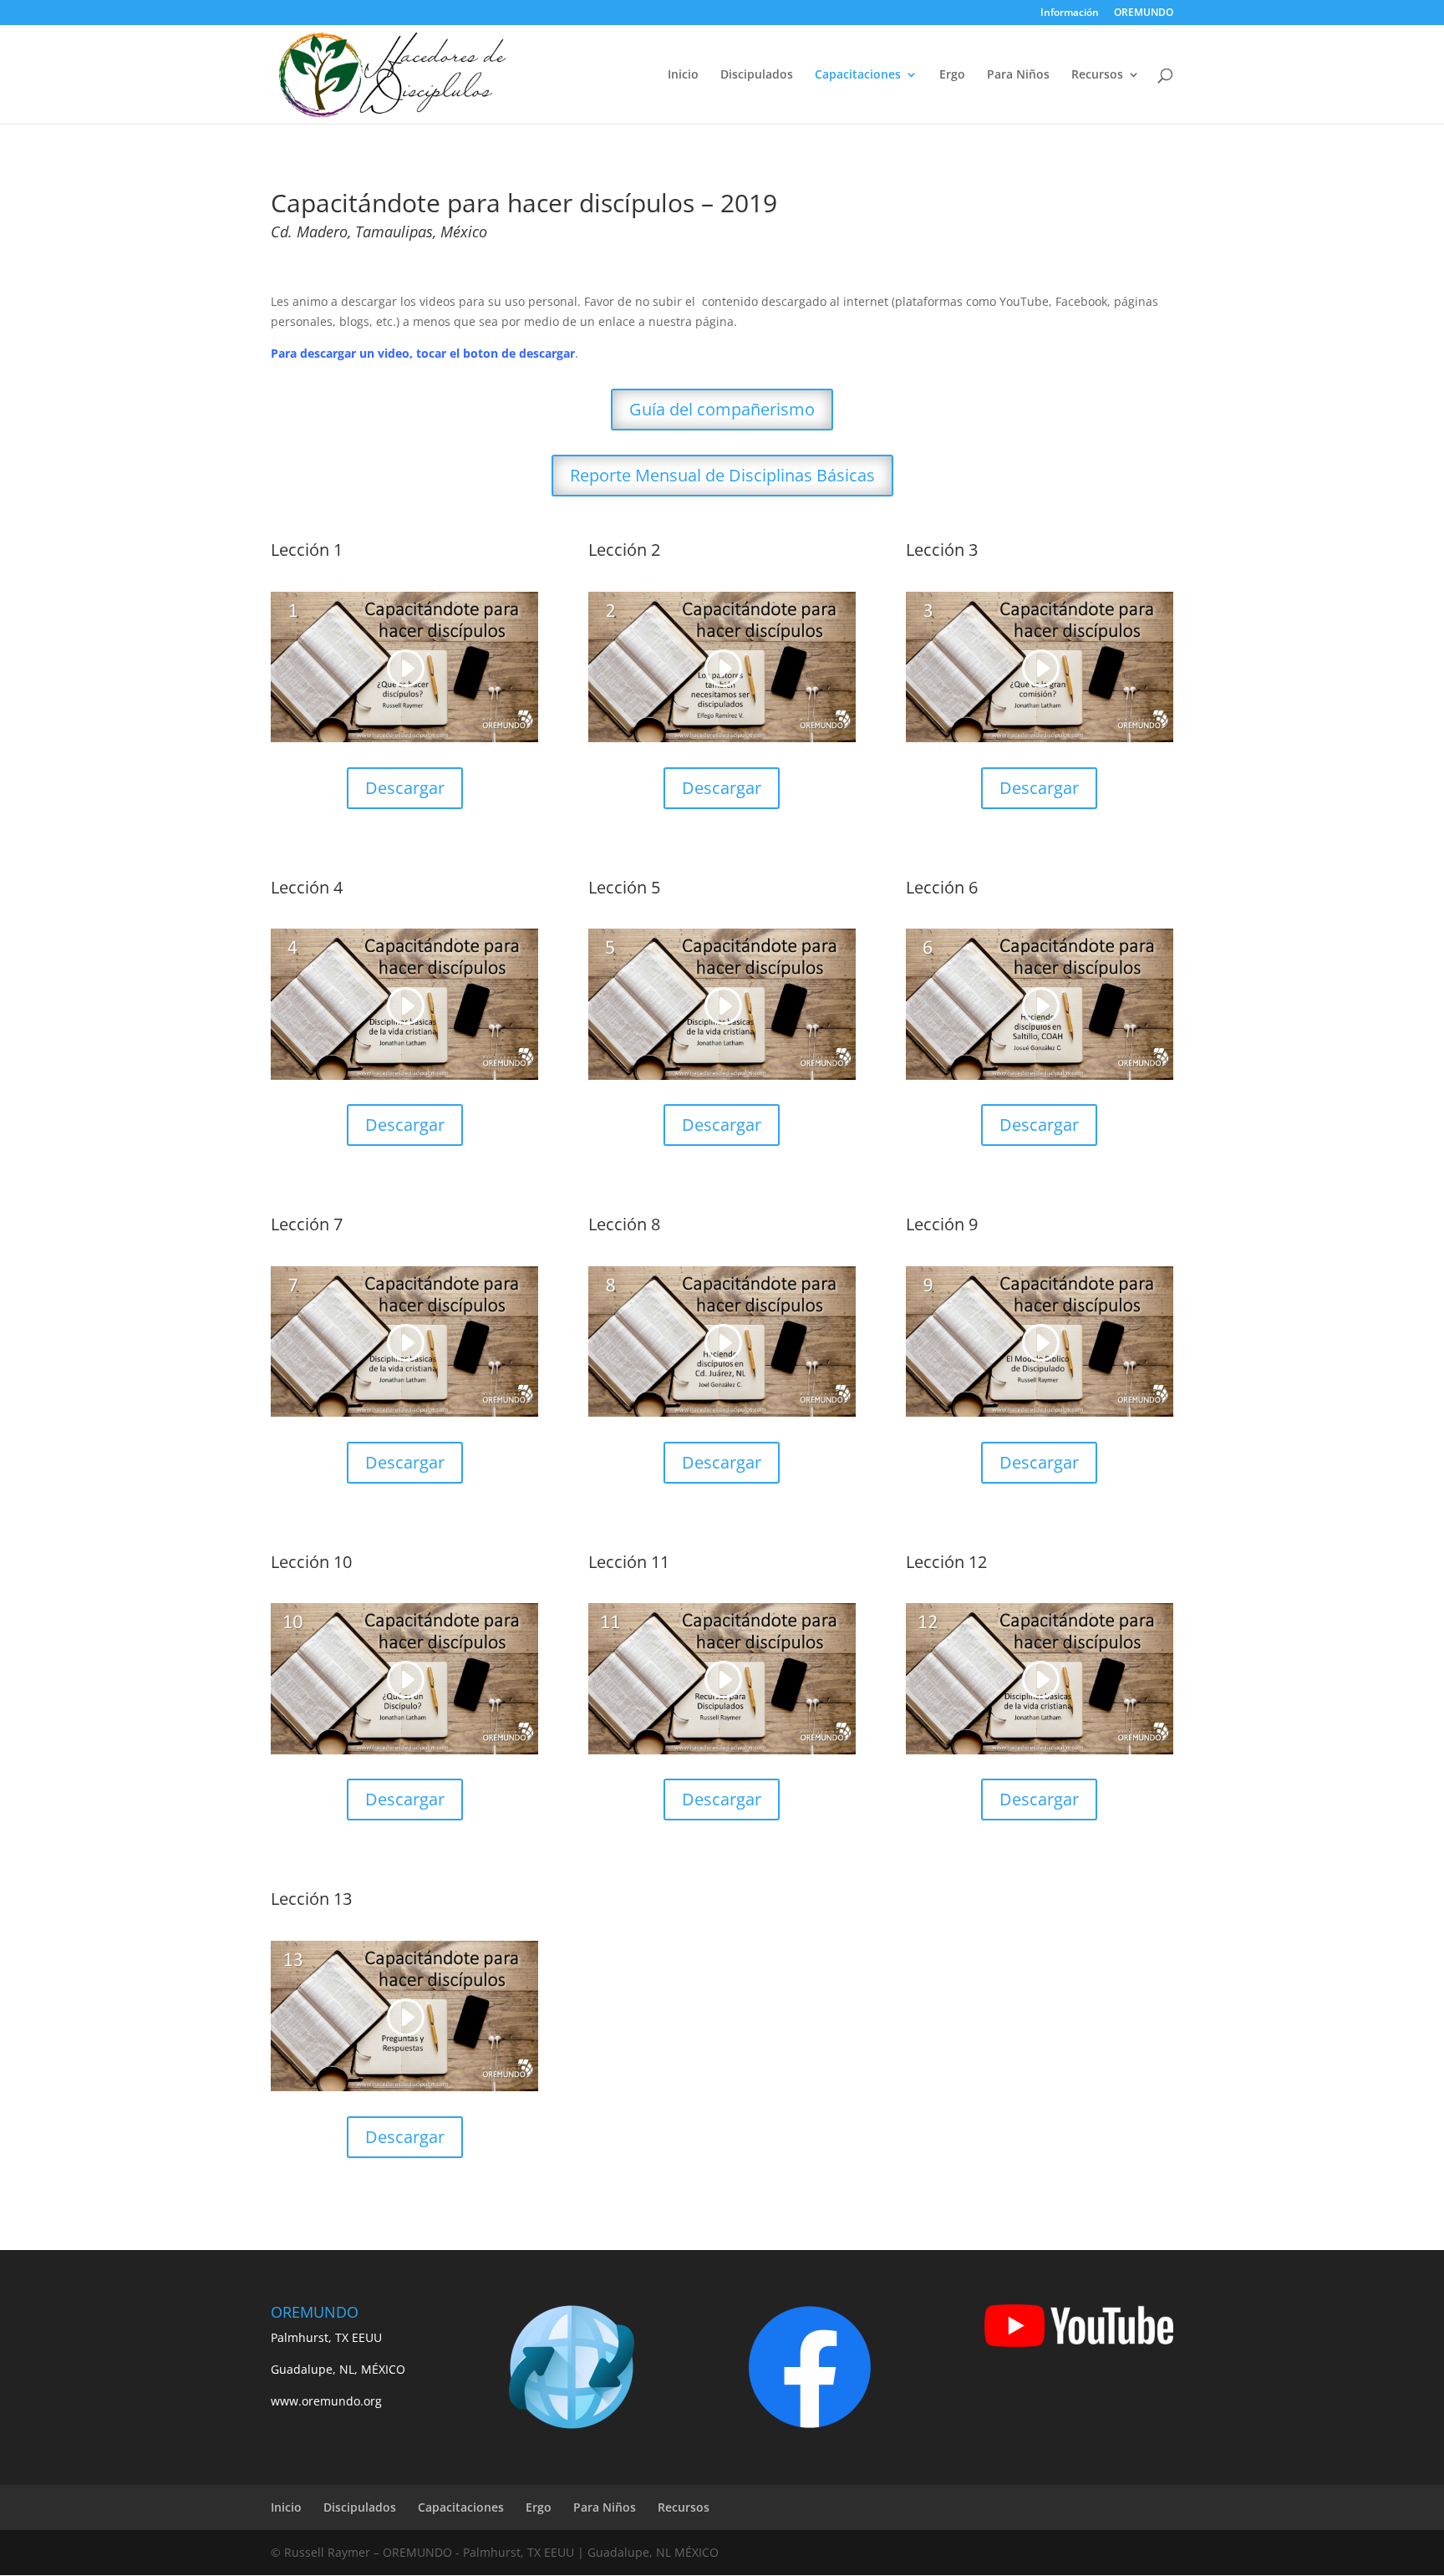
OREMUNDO (1144, 13)
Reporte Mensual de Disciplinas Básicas (722, 475)
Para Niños (1018, 75)
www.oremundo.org (326, 2401)
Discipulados (757, 75)
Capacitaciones (858, 75)
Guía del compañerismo (722, 409)
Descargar (405, 788)
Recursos (1097, 75)
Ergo (952, 75)
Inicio (683, 75)
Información (1070, 13)
